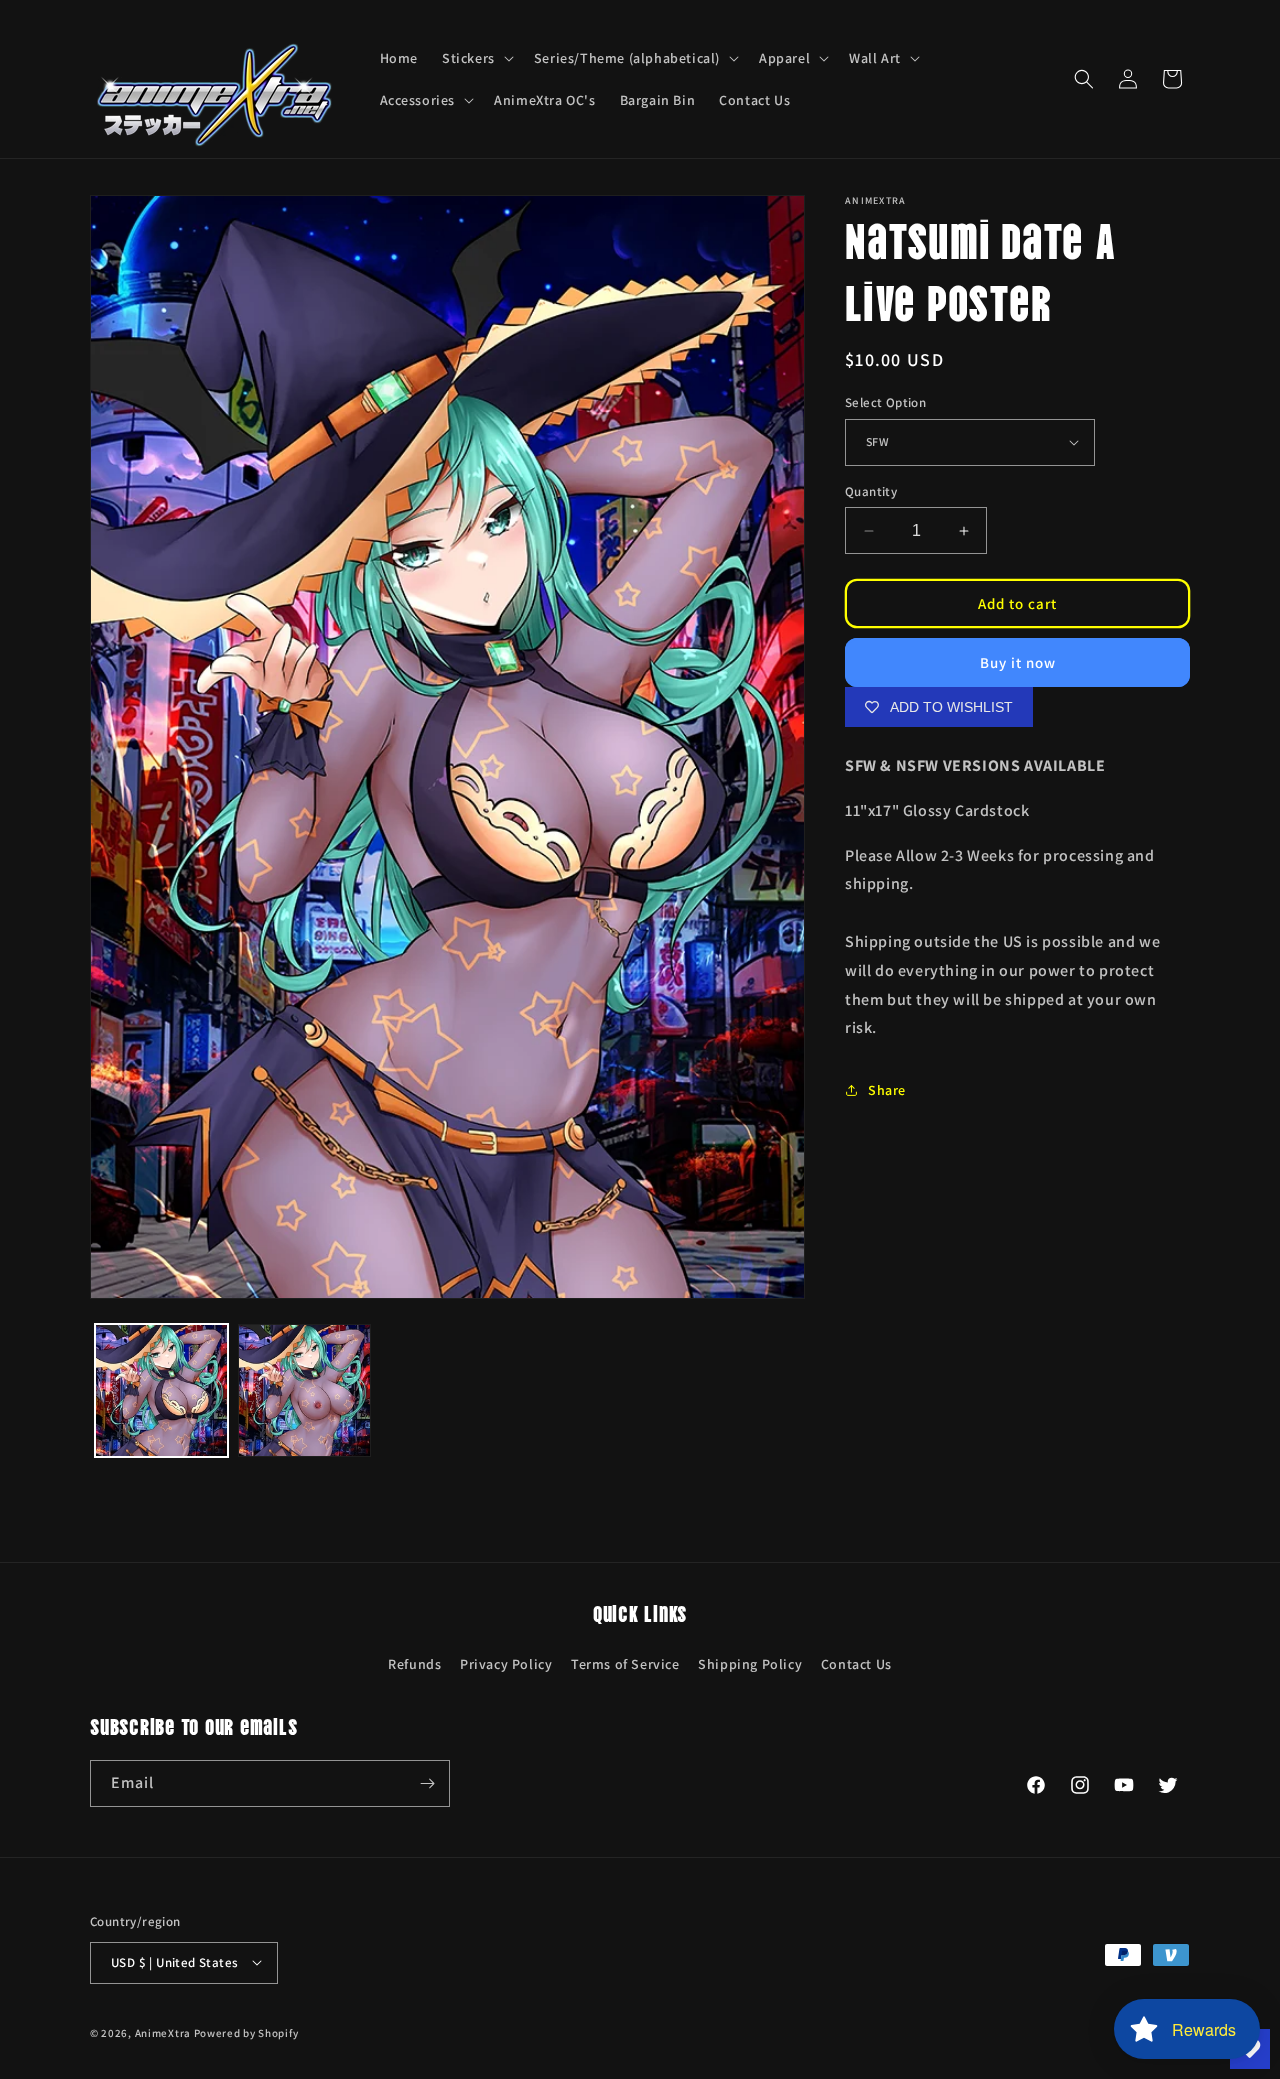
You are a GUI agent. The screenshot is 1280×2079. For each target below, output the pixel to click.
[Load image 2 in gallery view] (304, 1390)
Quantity (871, 491)
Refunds (414, 1664)
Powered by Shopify (246, 2032)
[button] (476, 58)
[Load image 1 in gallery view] (161, 1390)
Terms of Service (625, 1664)
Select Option (885, 402)
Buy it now (1018, 662)
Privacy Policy (506, 1664)
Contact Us (856, 1664)
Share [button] (887, 1090)
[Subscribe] (427, 1783)
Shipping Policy (750, 1664)
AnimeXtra (163, 2032)
